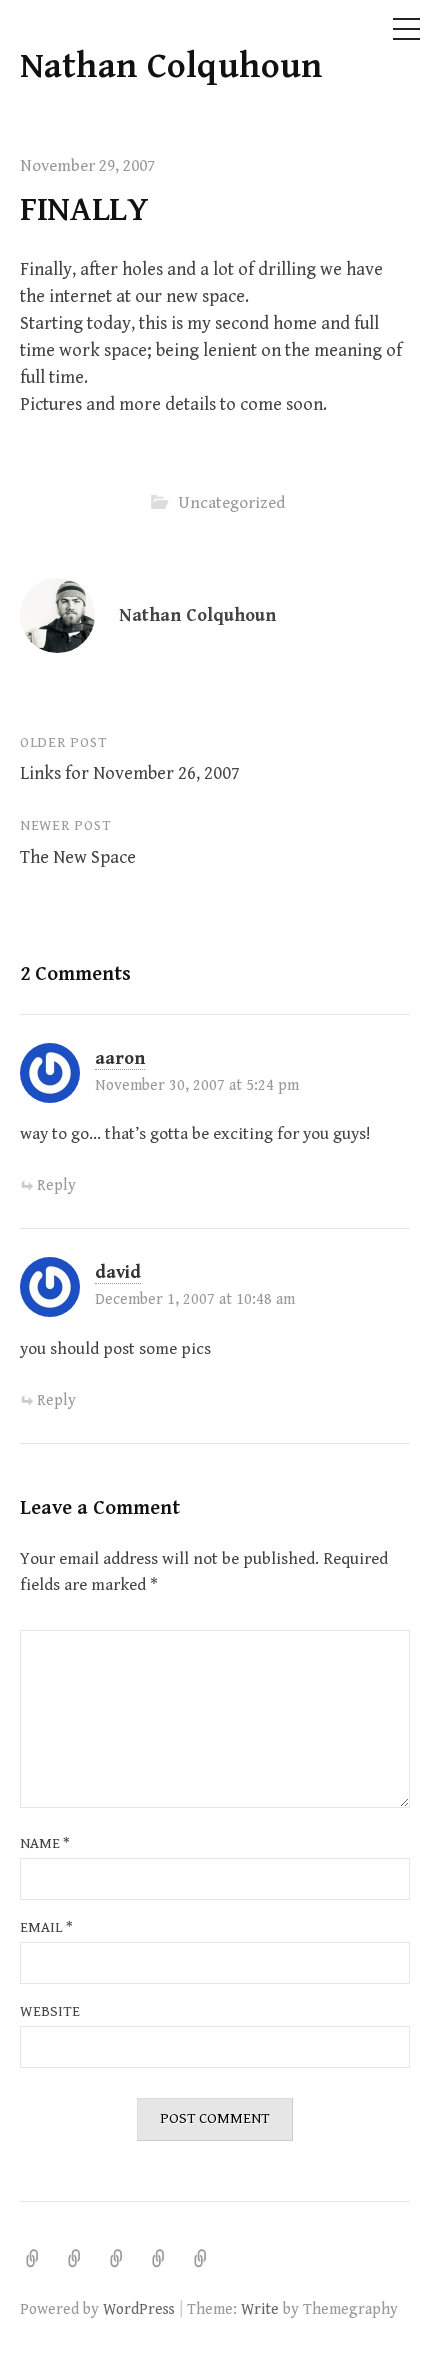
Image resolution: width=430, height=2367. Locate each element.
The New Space (78, 857)
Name (45, 1843)
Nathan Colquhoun (171, 66)
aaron (120, 1058)
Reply (56, 1185)
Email (46, 1927)
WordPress (139, 2309)
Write (260, 2309)
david (118, 1272)
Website (50, 2011)
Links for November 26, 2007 (130, 773)
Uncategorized (231, 503)
